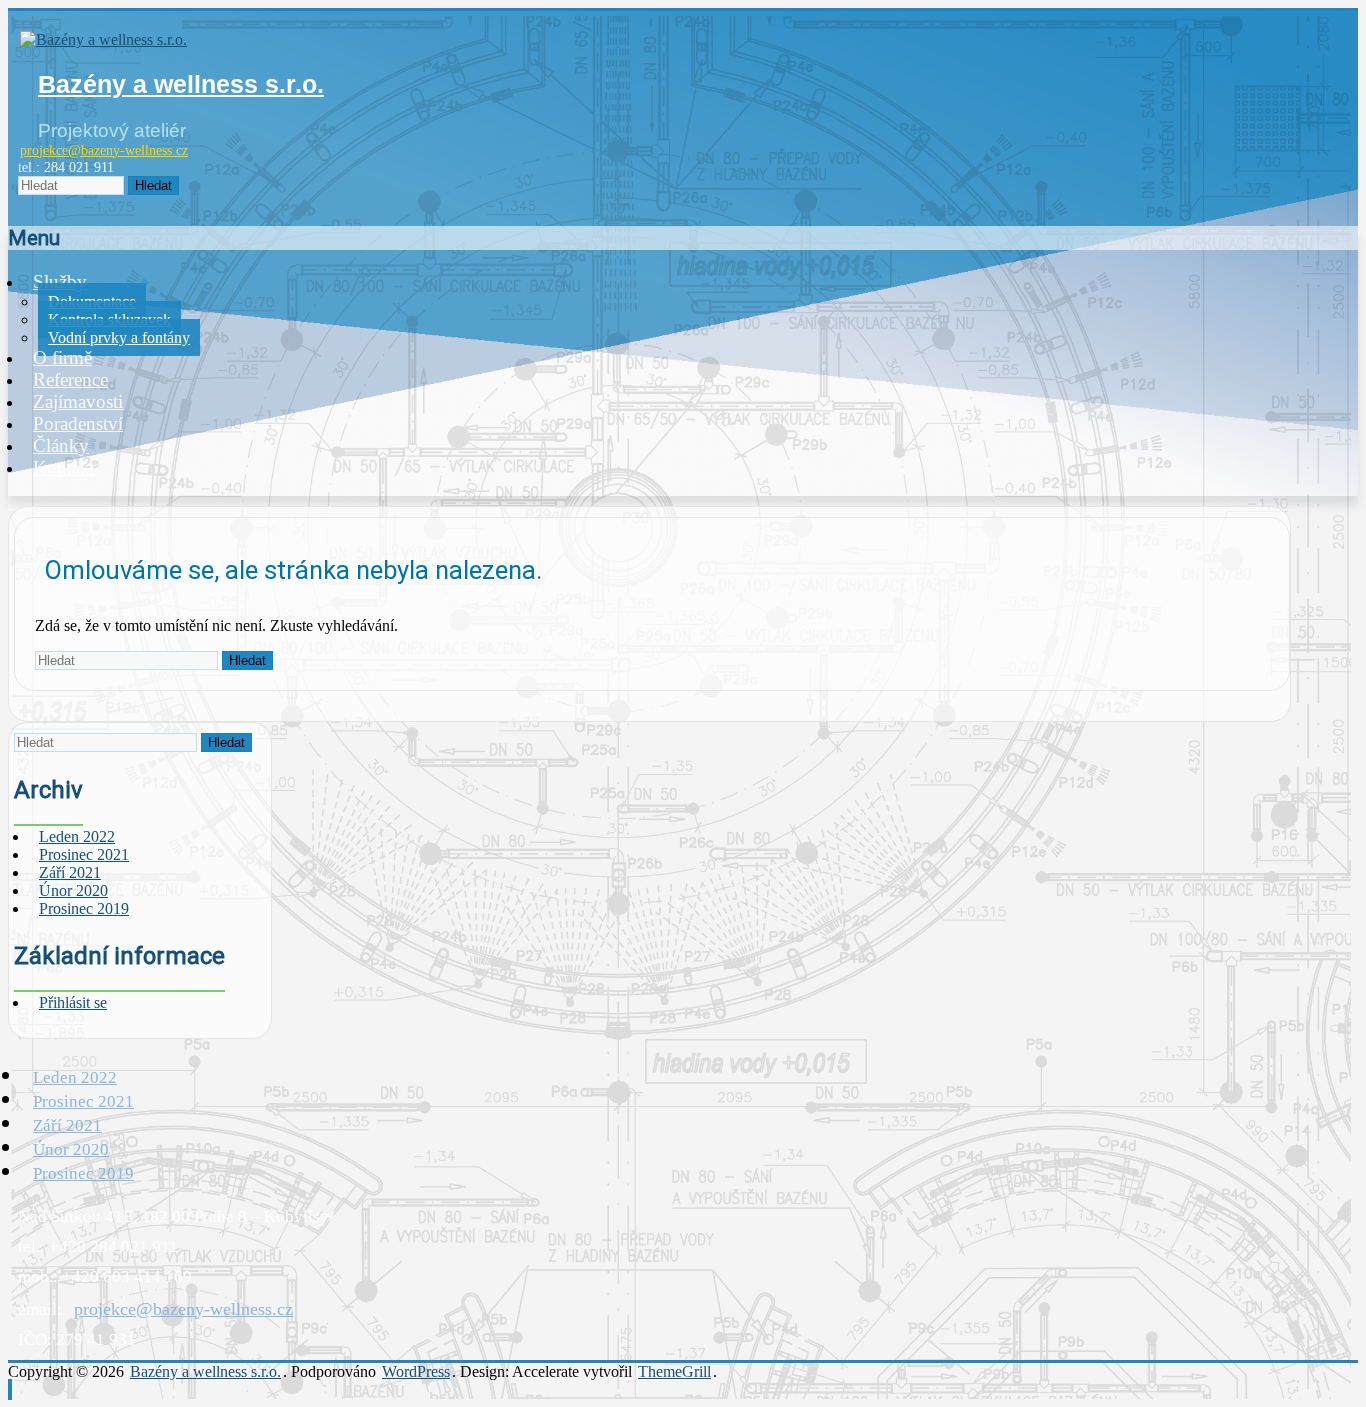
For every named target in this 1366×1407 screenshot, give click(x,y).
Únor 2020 (71, 1149)
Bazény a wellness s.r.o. (181, 84)
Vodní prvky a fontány (119, 337)
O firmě (62, 357)
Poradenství (78, 423)
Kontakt (64, 467)
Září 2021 (67, 1125)
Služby (60, 281)
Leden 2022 (75, 1077)
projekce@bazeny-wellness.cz (104, 150)
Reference (70, 379)
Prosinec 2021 (83, 1101)
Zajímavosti (78, 401)
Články (61, 445)
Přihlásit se (73, 1002)
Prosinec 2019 (84, 908)
